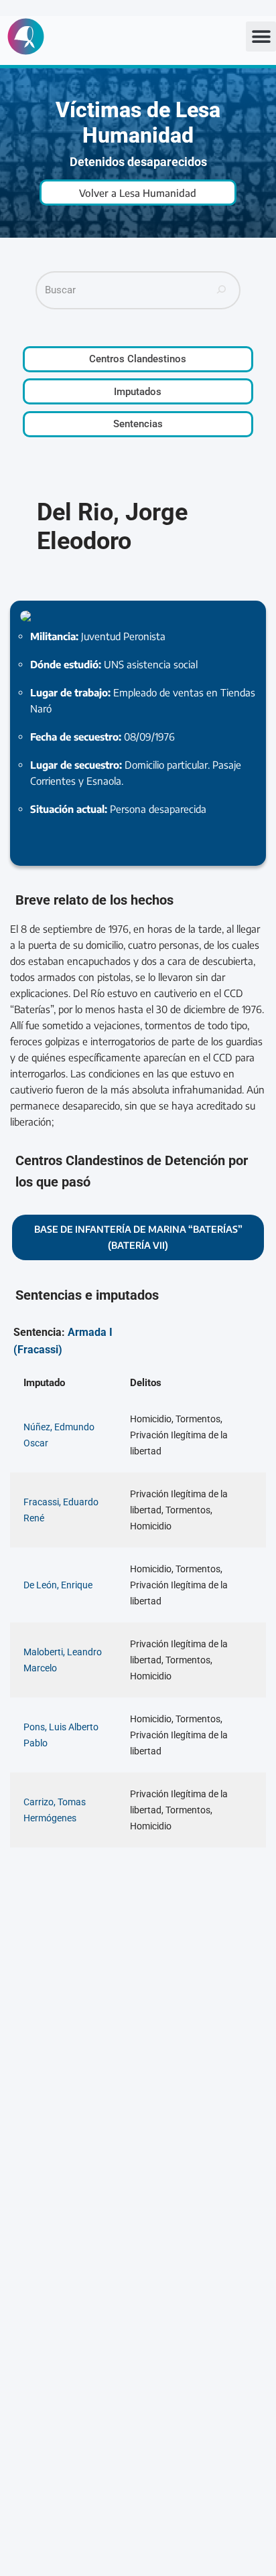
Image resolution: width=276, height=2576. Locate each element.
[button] (261, 36)
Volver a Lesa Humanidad (138, 193)
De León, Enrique (58, 1585)
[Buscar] (222, 290)
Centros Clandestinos (138, 359)
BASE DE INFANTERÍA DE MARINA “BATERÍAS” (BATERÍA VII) (138, 1237)
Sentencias (138, 424)
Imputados (138, 392)
